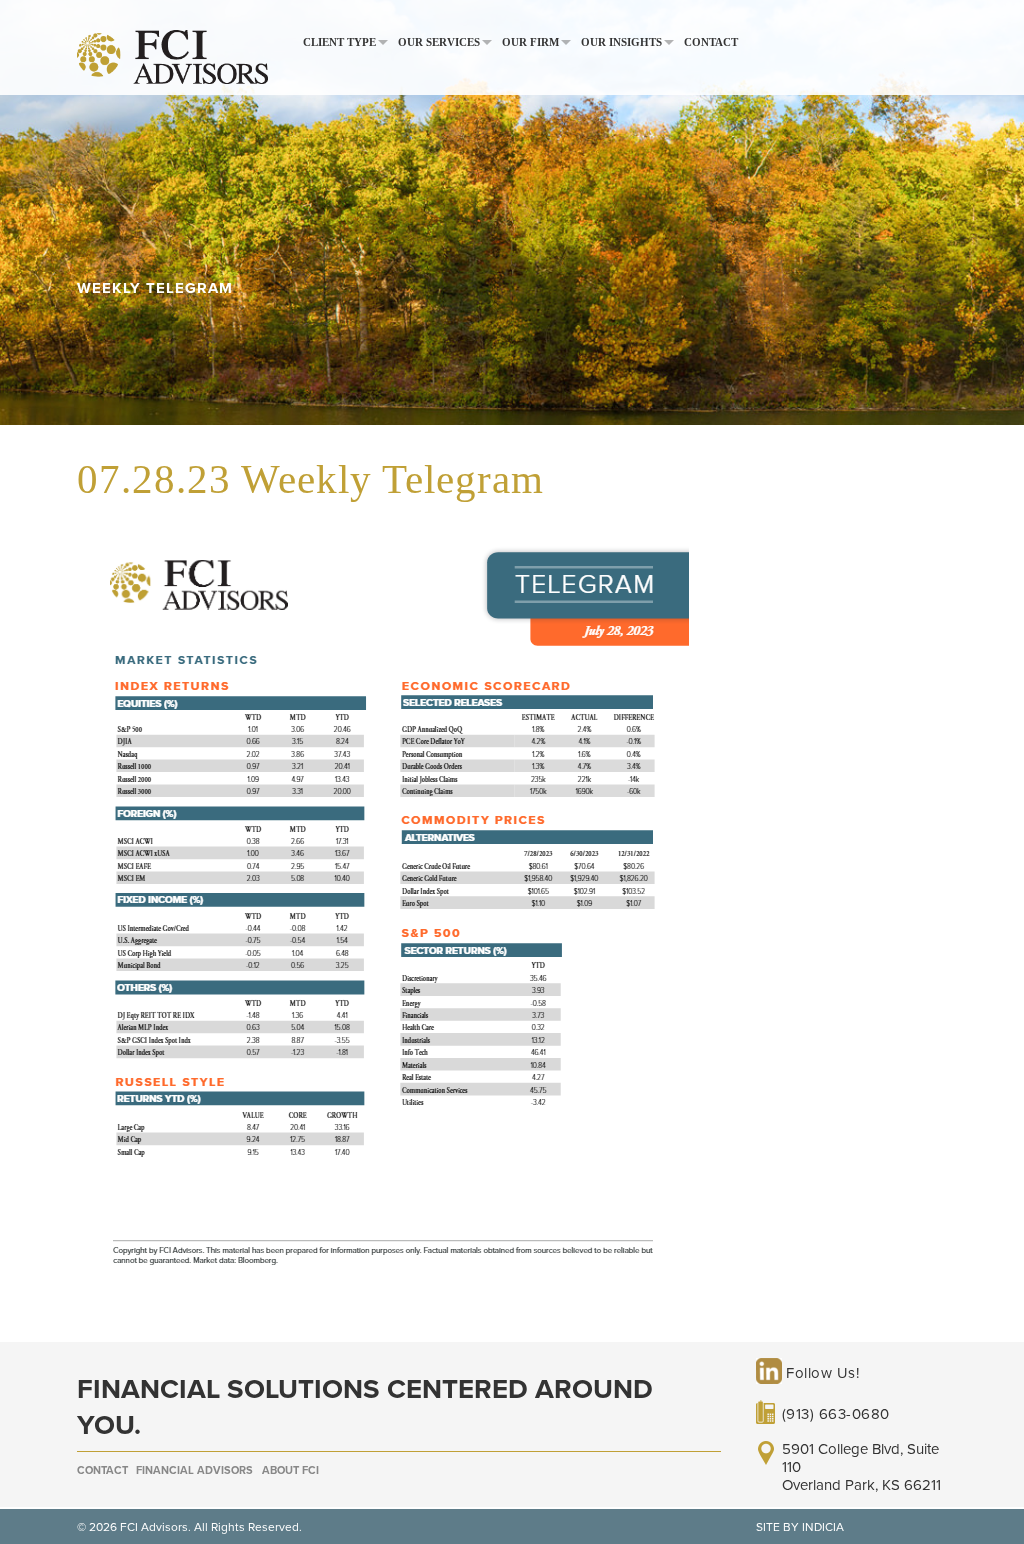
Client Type (339, 42)
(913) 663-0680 (836, 1414)
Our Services (439, 42)
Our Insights (621, 42)
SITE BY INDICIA (800, 1527)
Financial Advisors (194, 1470)
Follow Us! (821, 1373)
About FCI (290, 1470)
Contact (711, 42)
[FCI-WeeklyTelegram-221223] (383, 1291)
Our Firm (530, 42)
